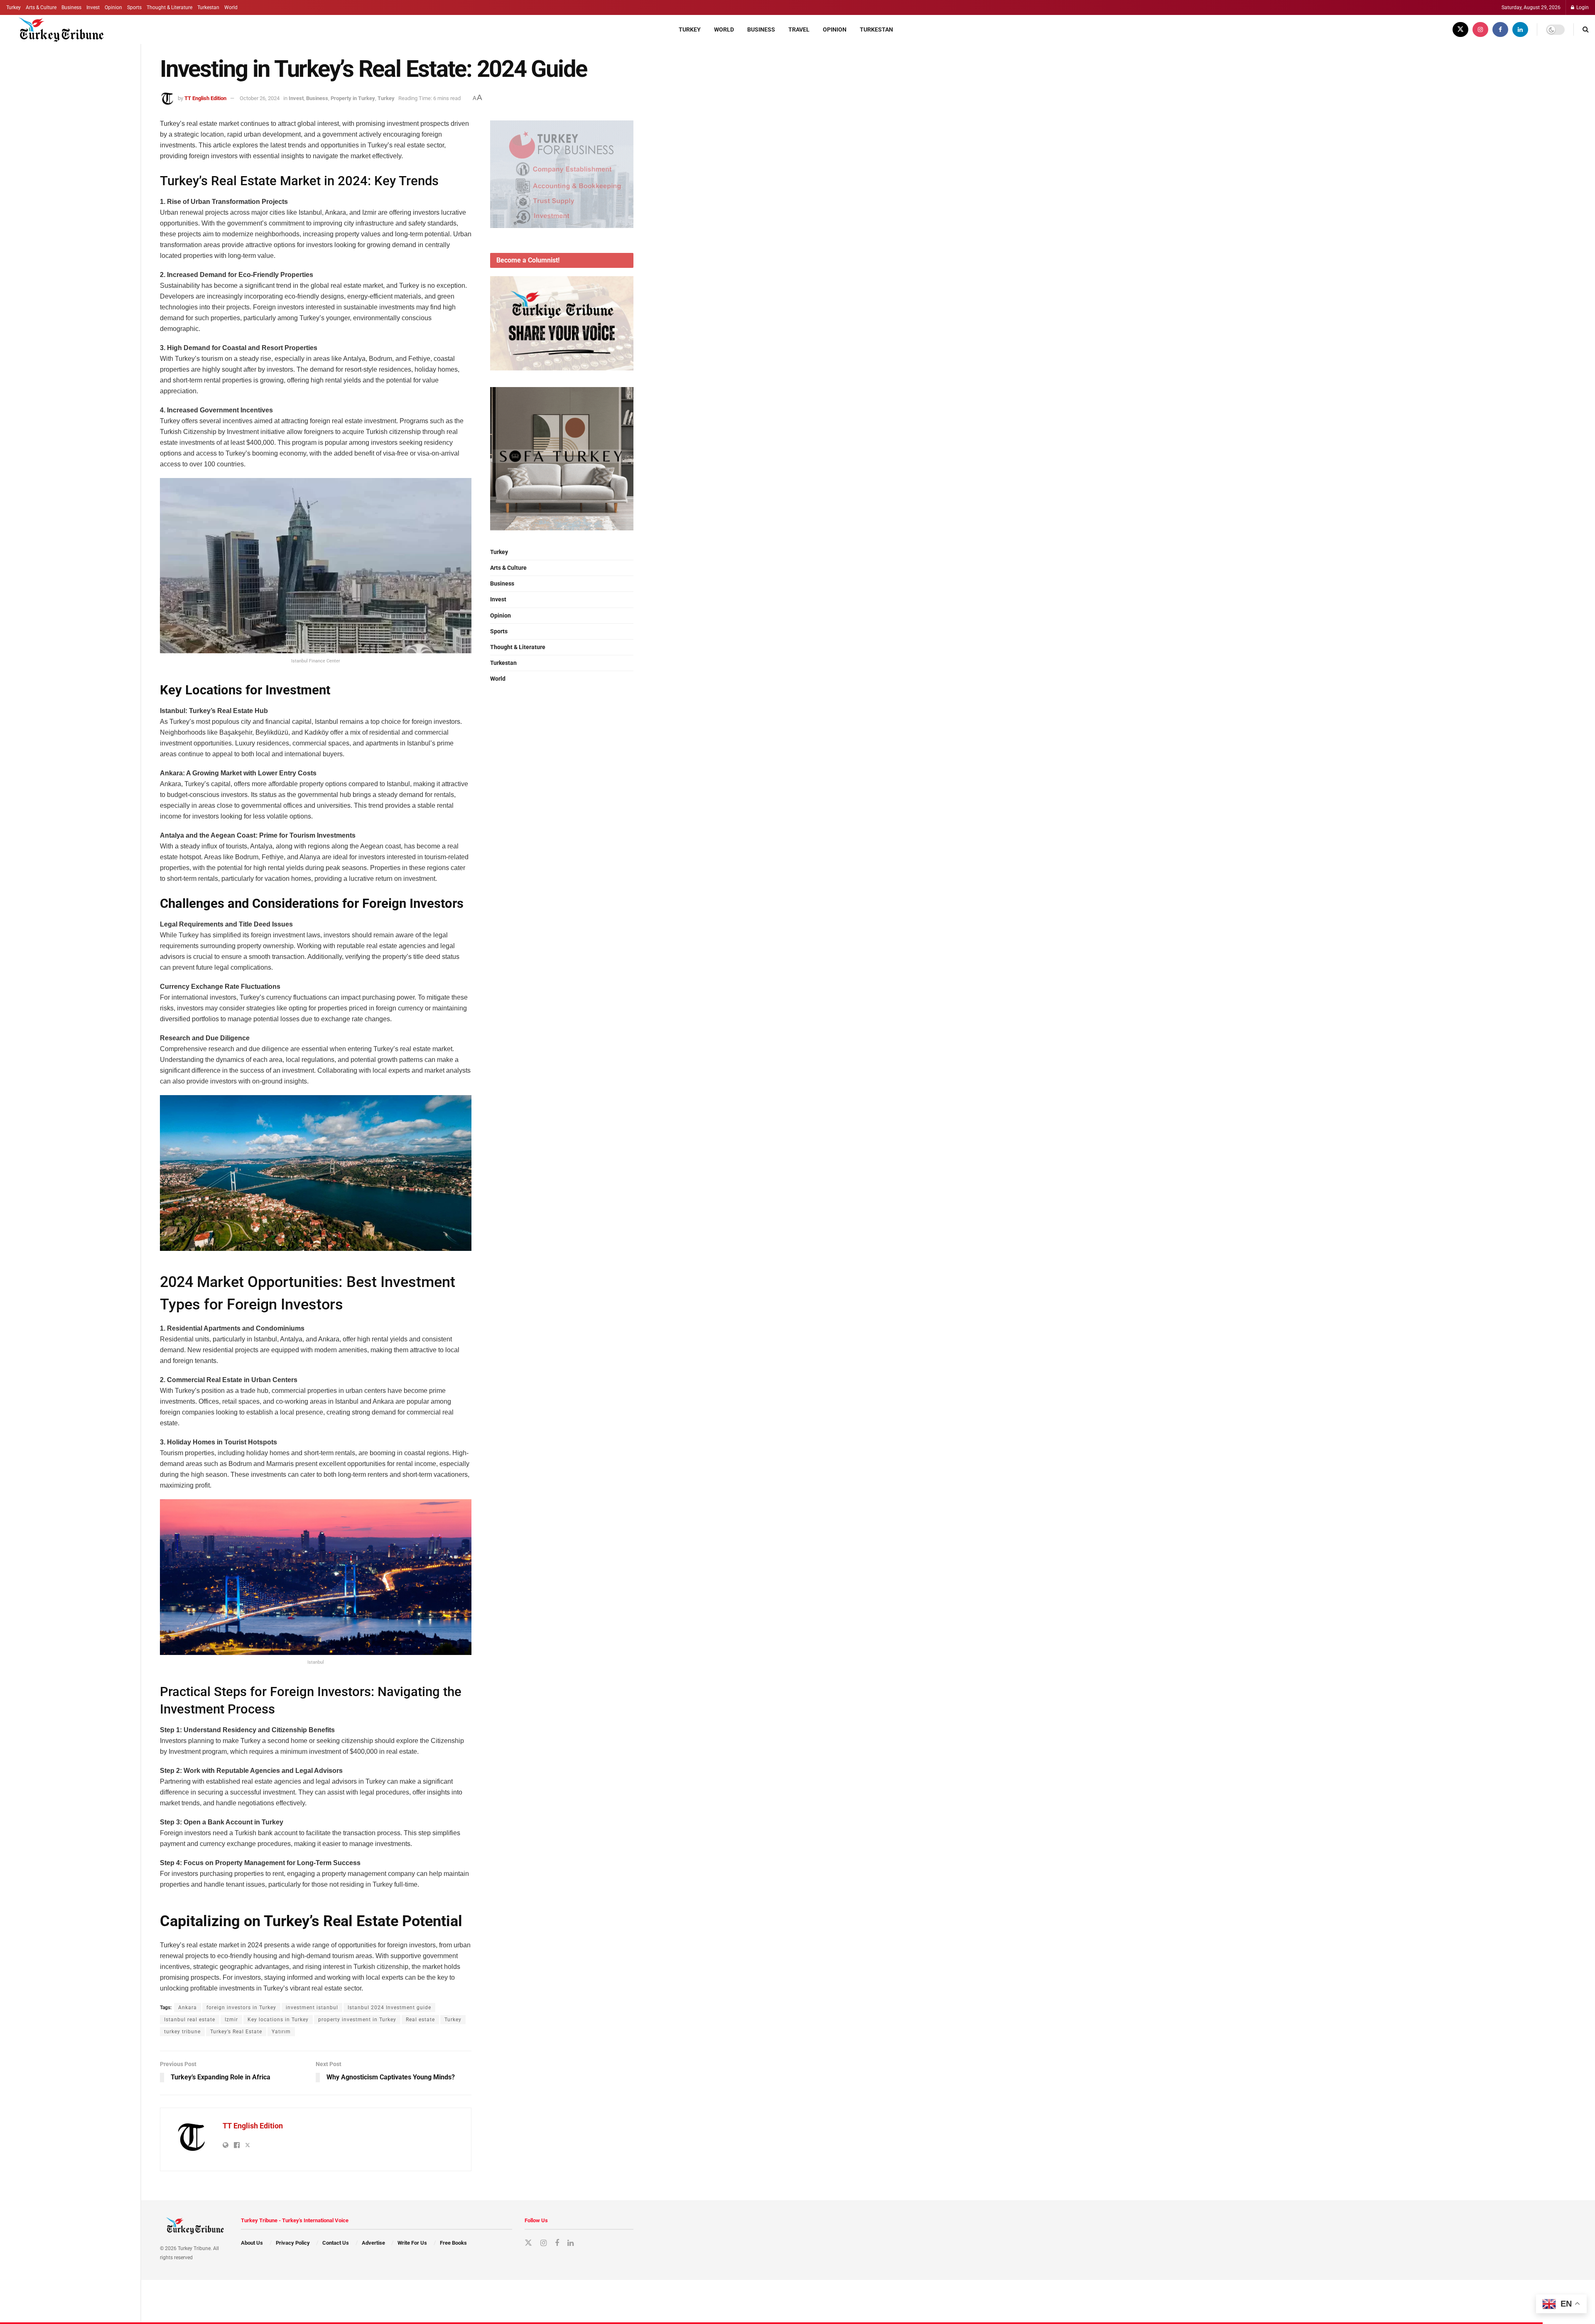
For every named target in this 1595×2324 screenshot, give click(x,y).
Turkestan (208, 7)
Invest (93, 7)
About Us (252, 2243)
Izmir (231, 2020)
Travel (799, 29)
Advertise (373, 2243)
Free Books (453, 2243)
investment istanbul (312, 2008)
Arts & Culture (41, 7)
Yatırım (281, 2032)
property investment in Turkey (357, 2020)
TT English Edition (205, 98)
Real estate (420, 2020)
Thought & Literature (169, 7)
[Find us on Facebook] (1500, 29)
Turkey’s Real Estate (236, 2032)
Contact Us (336, 2243)
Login (1582, 7)
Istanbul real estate (190, 2020)
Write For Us (412, 2243)
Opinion (113, 7)
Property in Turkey (353, 98)
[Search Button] (1586, 29)
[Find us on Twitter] (1460, 29)
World (231, 7)
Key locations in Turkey (278, 2020)
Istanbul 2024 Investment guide (389, 2008)
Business (71, 7)
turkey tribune (182, 2032)
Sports (134, 7)
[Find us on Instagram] (1480, 29)
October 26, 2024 (260, 98)
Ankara (188, 2008)
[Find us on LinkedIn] (1520, 29)
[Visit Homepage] (57, 29)
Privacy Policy (293, 2243)
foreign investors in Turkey (241, 2008)
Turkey (13, 7)
